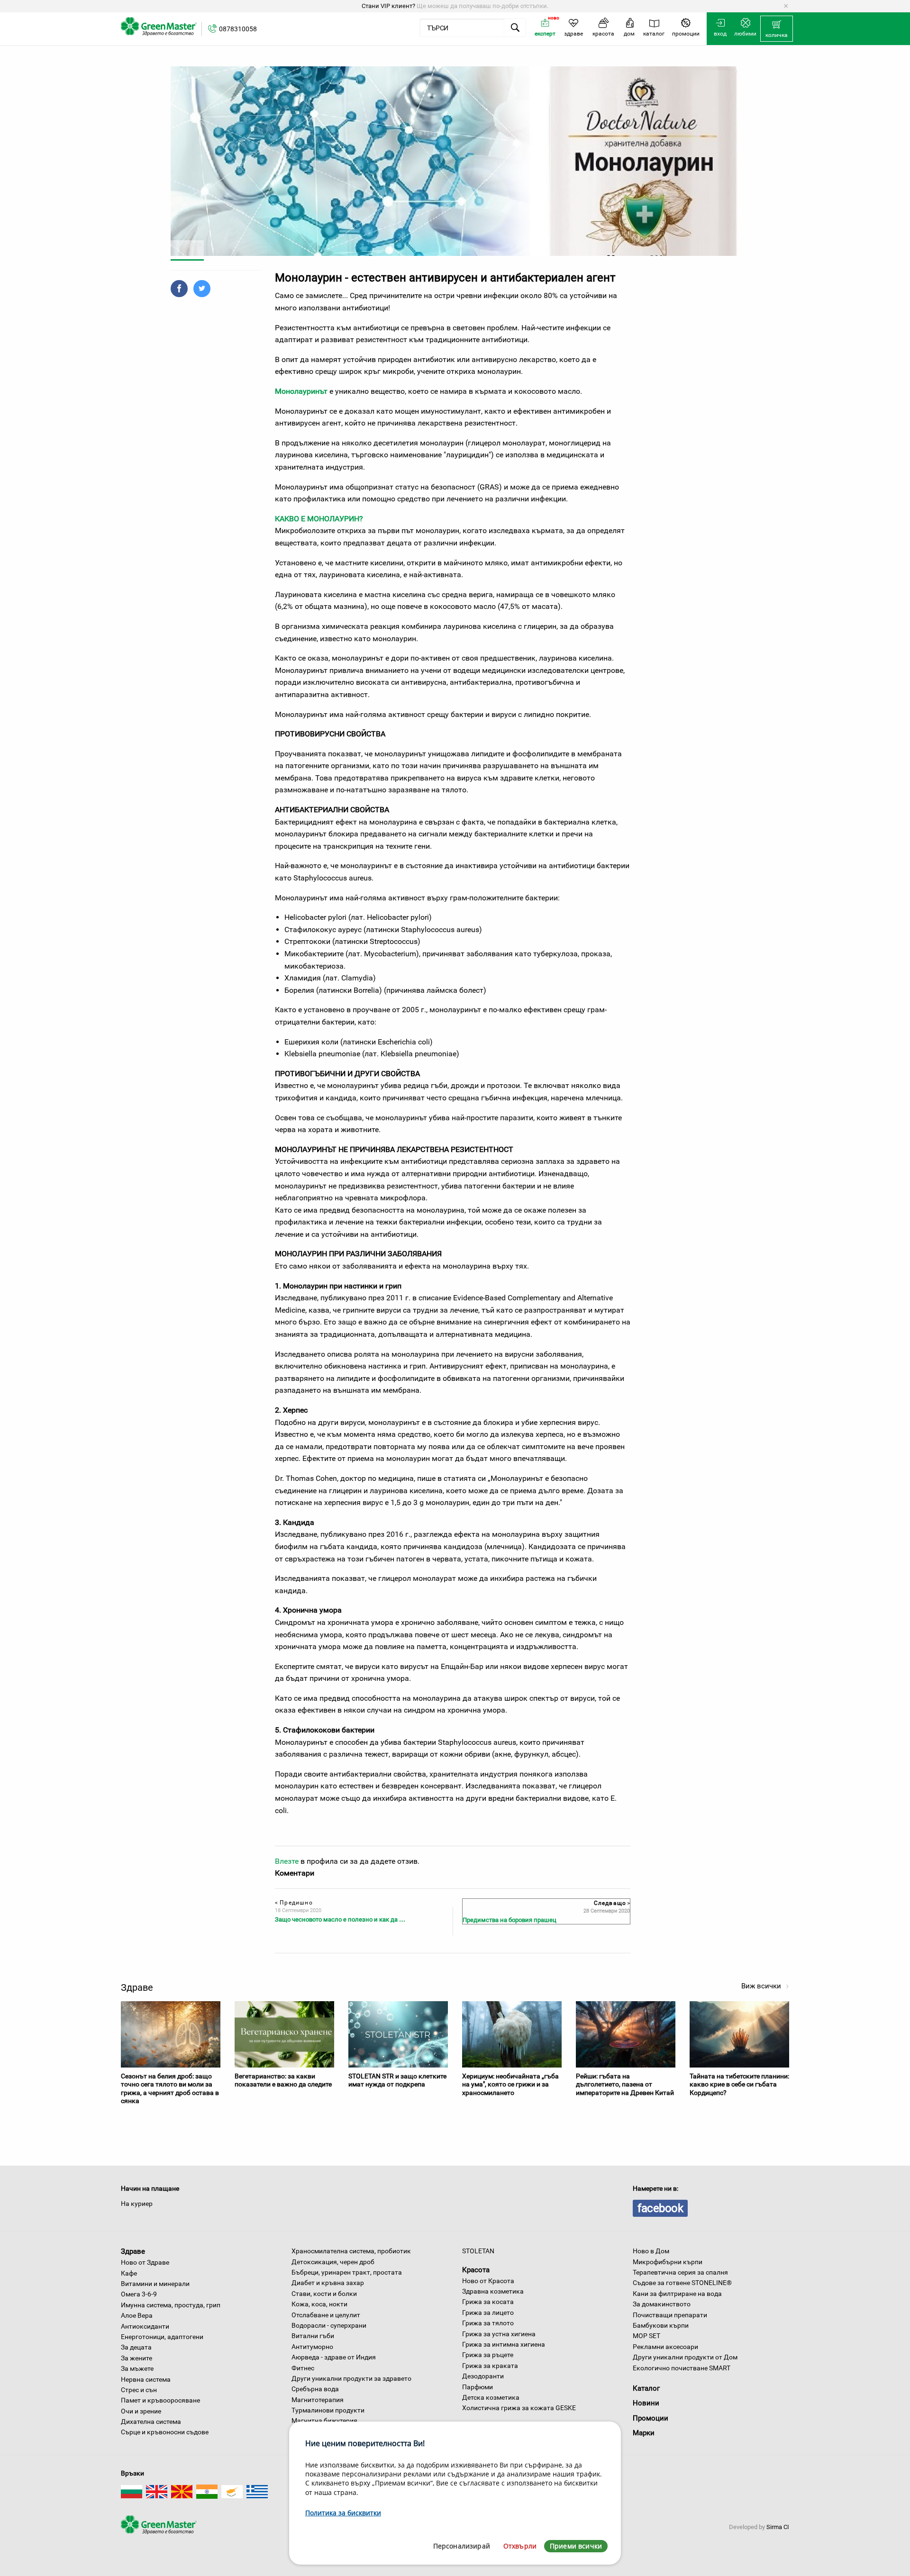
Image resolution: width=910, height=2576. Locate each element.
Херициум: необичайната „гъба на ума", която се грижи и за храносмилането (510, 2084)
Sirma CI (778, 2527)
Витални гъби (313, 2336)
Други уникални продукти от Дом (685, 2357)
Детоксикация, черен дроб (333, 2262)
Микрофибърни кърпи (668, 2262)
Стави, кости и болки (324, 2294)
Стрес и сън (139, 2390)
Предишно (294, 1903)
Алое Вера (137, 2315)
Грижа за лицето (488, 2313)
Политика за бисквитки (343, 2513)
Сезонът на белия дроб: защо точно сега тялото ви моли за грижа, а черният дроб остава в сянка (170, 2089)
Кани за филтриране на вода (677, 2294)
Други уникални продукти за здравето (351, 2378)
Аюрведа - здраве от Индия (334, 2357)
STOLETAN (478, 2251)
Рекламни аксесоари (665, 2347)
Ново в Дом (651, 2251)
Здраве (133, 2251)
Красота (476, 2270)
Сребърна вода (315, 2389)
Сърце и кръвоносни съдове (165, 2432)
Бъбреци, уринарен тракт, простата (347, 2272)
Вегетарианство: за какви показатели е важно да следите (283, 2080)
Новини (646, 2403)
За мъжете (137, 2368)
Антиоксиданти (145, 2326)
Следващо (611, 1903)
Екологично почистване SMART (682, 2368)
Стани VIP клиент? (388, 6)
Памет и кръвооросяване (160, 2400)
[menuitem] (777, 29)
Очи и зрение (141, 2411)
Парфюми (478, 2387)
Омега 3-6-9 (139, 2294)
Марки (644, 2433)
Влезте (287, 1861)
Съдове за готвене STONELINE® (682, 2283)
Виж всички (762, 1986)
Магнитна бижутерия (324, 2421)
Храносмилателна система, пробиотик (351, 2251)
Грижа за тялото (488, 2323)
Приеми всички (576, 2546)
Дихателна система (151, 2422)
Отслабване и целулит (326, 2315)
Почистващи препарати (670, 2315)
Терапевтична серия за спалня (680, 2272)
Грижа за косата (488, 2302)
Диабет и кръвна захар (328, 2283)
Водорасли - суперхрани (329, 2325)
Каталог (646, 2388)
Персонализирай (462, 2546)
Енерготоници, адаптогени (162, 2337)
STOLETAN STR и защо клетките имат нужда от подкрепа (397, 2080)
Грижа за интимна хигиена (504, 2344)
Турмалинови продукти (328, 2410)
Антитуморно (312, 2347)
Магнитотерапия (318, 2400)
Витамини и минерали (155, 2284)
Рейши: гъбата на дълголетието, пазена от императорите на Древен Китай (625, 2084)
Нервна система (146, 2379)
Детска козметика (491, 2397)
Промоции (651, 2418)
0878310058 (238, 29)
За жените (136, 2358)
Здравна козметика (493, 2291)
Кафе (129, 2273)
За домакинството (662, 2304)
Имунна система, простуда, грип (171, 2305)
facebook (660, 2208)
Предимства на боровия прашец (510, 1920)
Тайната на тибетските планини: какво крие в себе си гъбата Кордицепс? (739, 2084)
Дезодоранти (483, 2376)
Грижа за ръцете (488, 2355)
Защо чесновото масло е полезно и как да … (340, 1919)
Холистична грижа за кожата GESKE (519, 2408)
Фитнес (303, 2368)
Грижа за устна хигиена (499, 2334)
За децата (136, 2347)
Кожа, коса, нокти (319, 2304)
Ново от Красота (488, 2281)
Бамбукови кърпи (661, 2325)
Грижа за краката (490, 2366)
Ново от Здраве (145, 2262)
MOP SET (646, 2336)
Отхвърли (520, 2546)
